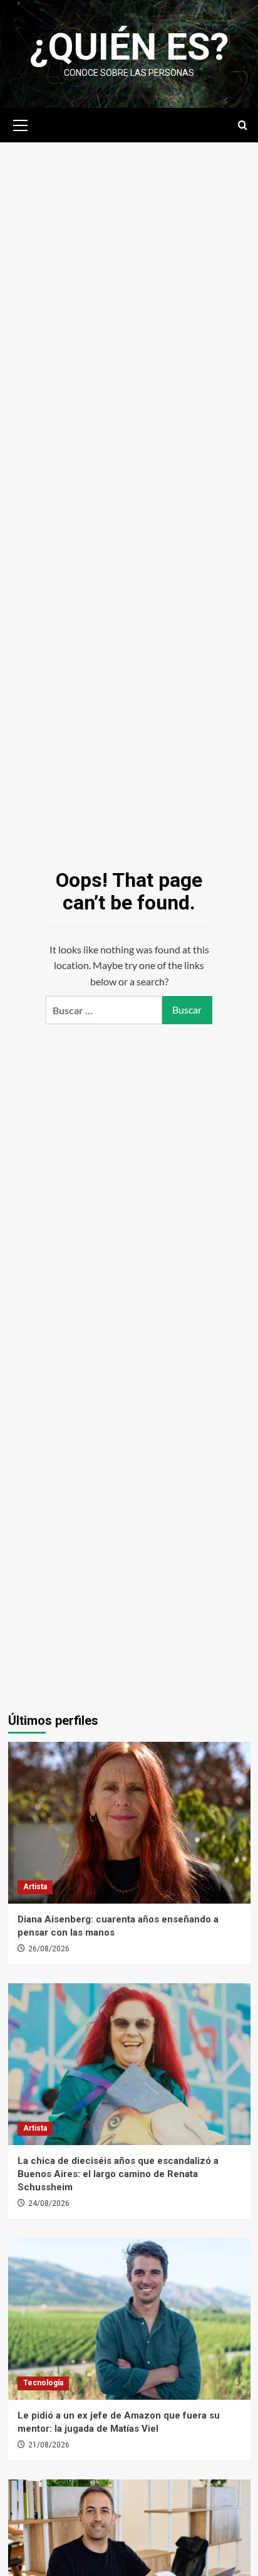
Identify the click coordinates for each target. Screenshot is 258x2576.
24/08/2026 (49, 2203)
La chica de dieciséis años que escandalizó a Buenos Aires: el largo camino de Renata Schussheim (118, 2174)
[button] (21, 124)
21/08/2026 (49, 2445)
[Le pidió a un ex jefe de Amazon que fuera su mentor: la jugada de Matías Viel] (129, 2319)
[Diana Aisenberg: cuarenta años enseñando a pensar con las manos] (129, 1823)
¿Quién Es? (129, 47)
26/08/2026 (49, 1949)
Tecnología (43, 2383)
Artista (35, 1887)
